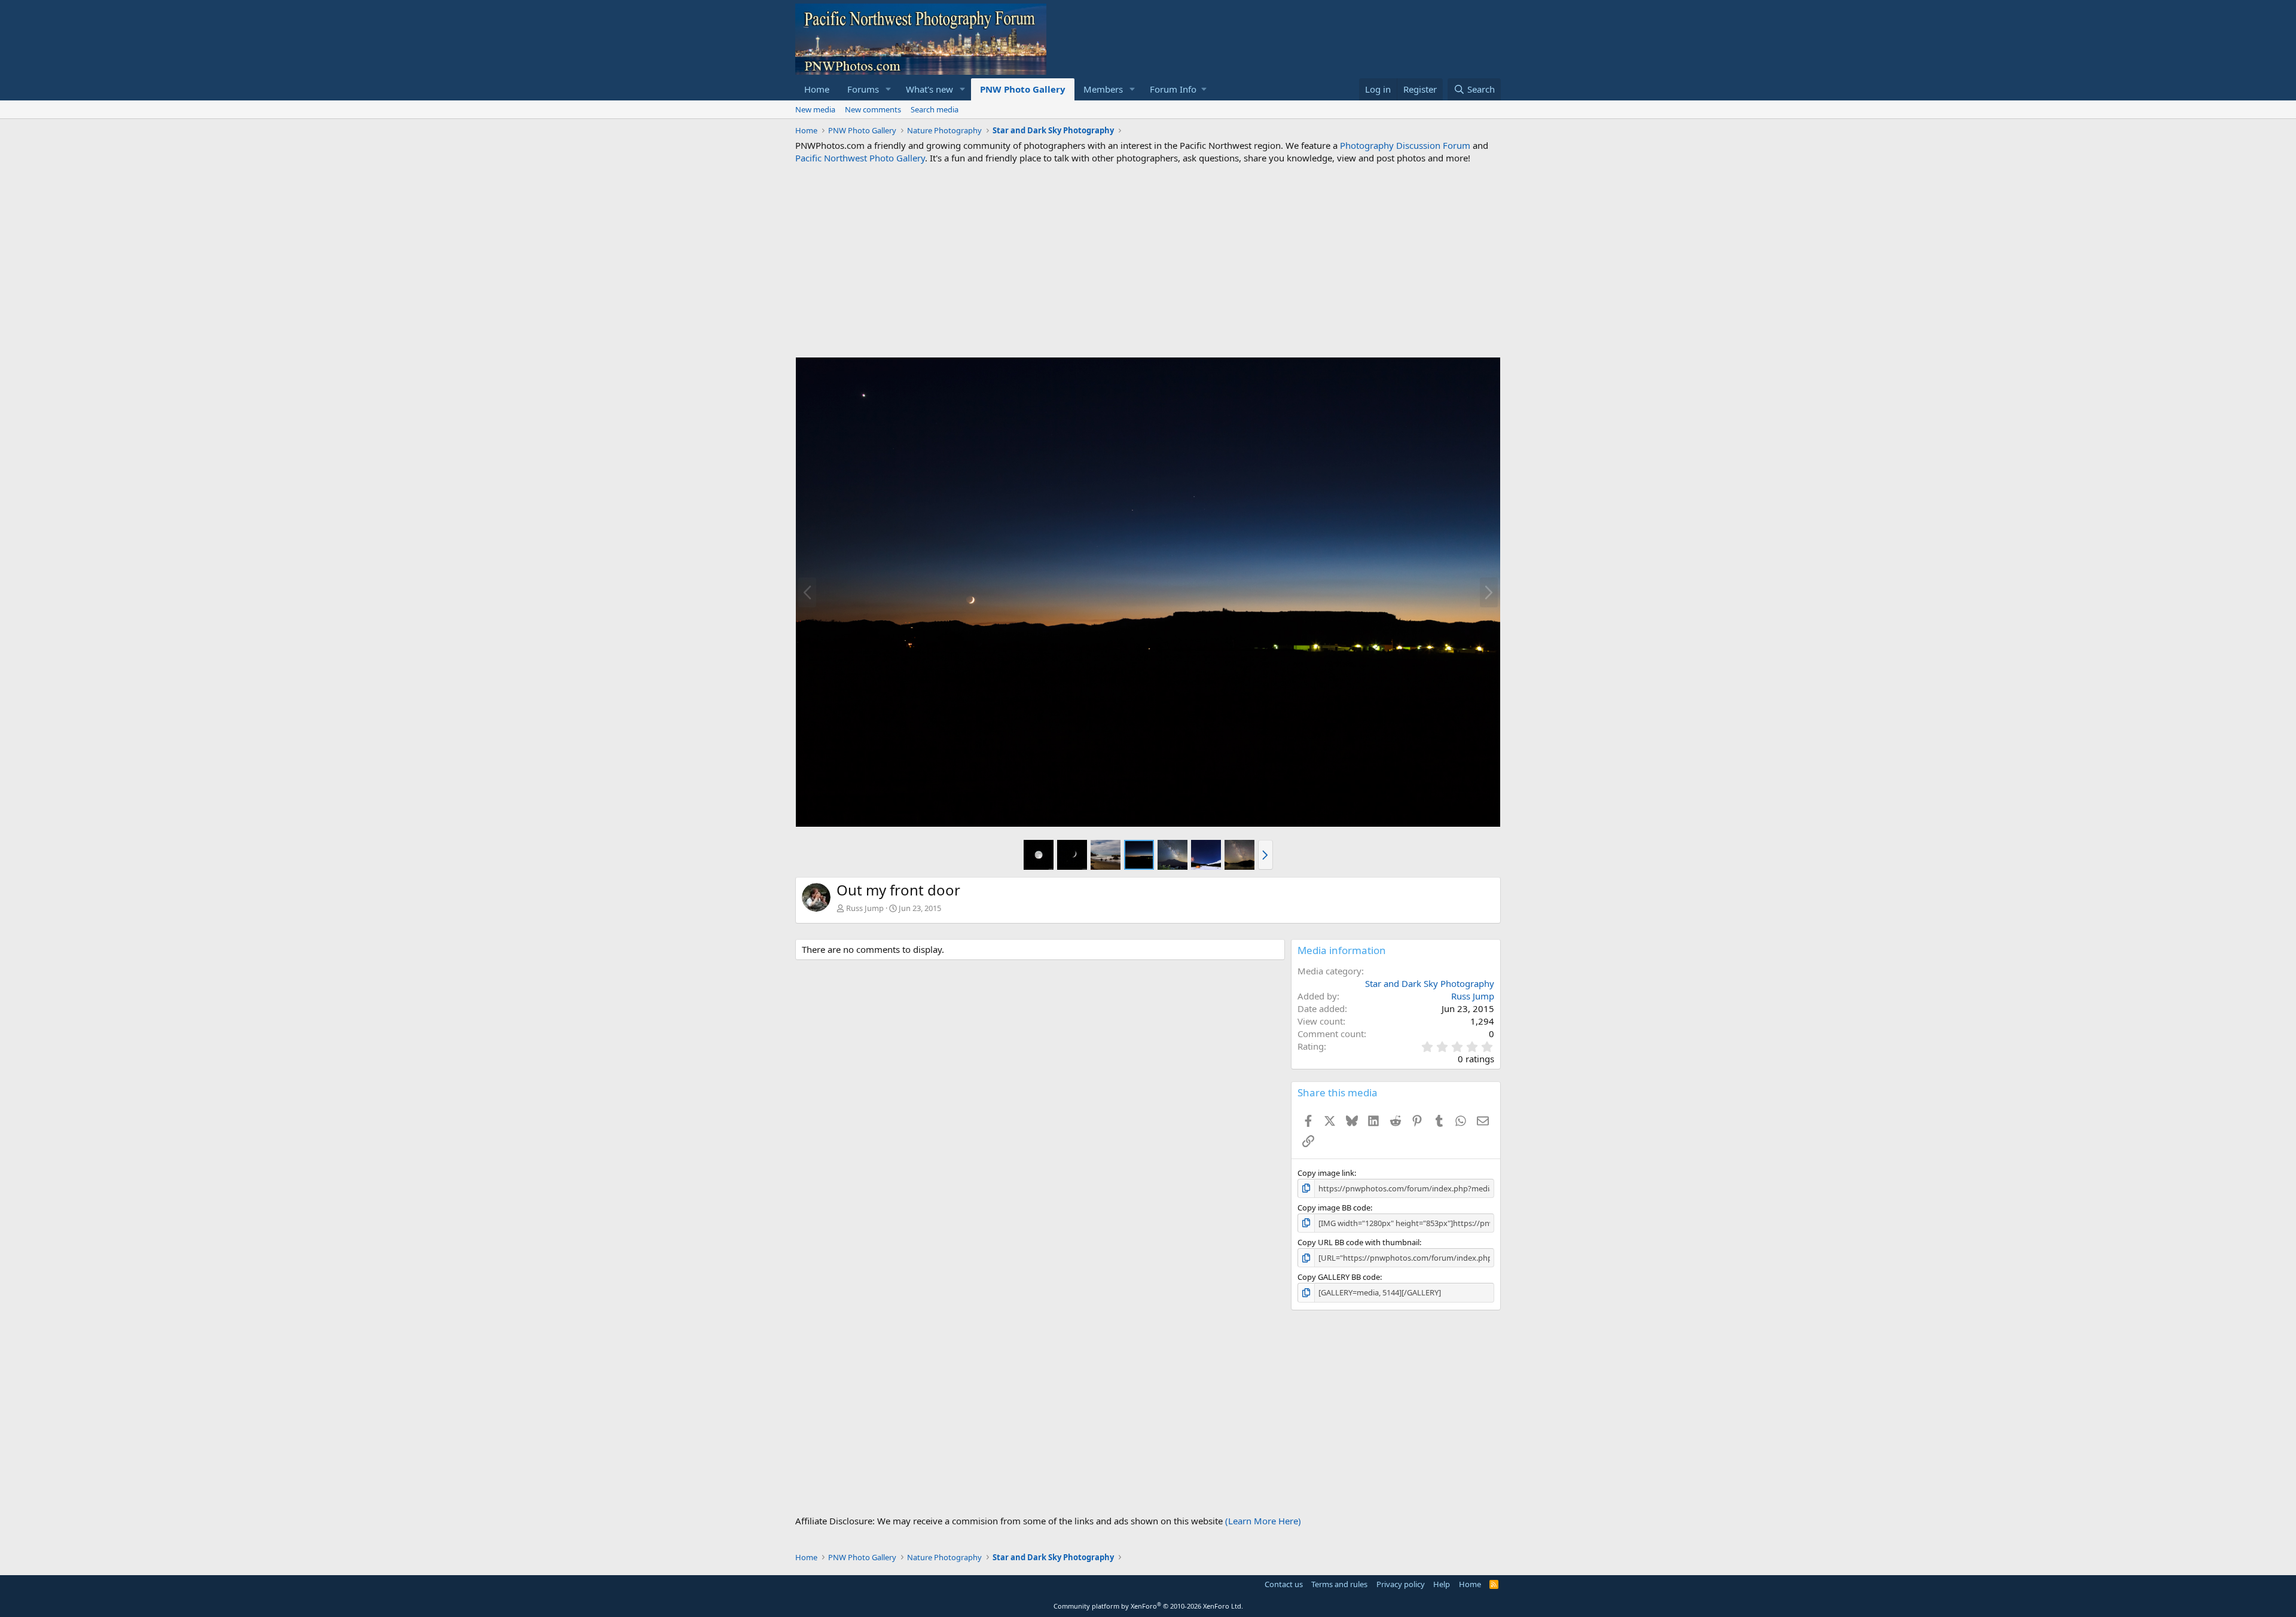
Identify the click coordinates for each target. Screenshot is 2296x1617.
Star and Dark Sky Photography (1430, 983)
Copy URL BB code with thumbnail (1358, 1242)
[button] (889, 89)
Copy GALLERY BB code (1339, 1277)
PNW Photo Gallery (1023, 89)
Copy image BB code (1334, 1208)
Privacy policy (1401, 1584)
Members (1103, 89)
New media (815, 109)
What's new (929, 89)
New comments (873, 109)
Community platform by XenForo (1148, 1606)
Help (1442, 1584)
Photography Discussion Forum (1405, 145)
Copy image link (1326, 1173)
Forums (863, 89)
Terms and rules (1339, 1584)
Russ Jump (865, 908)
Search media (935, 109)
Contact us (1284, 1584)
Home (817, 89)
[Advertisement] (1148, 261)
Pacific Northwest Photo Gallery (860, 158)
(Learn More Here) (1263, 1521)
